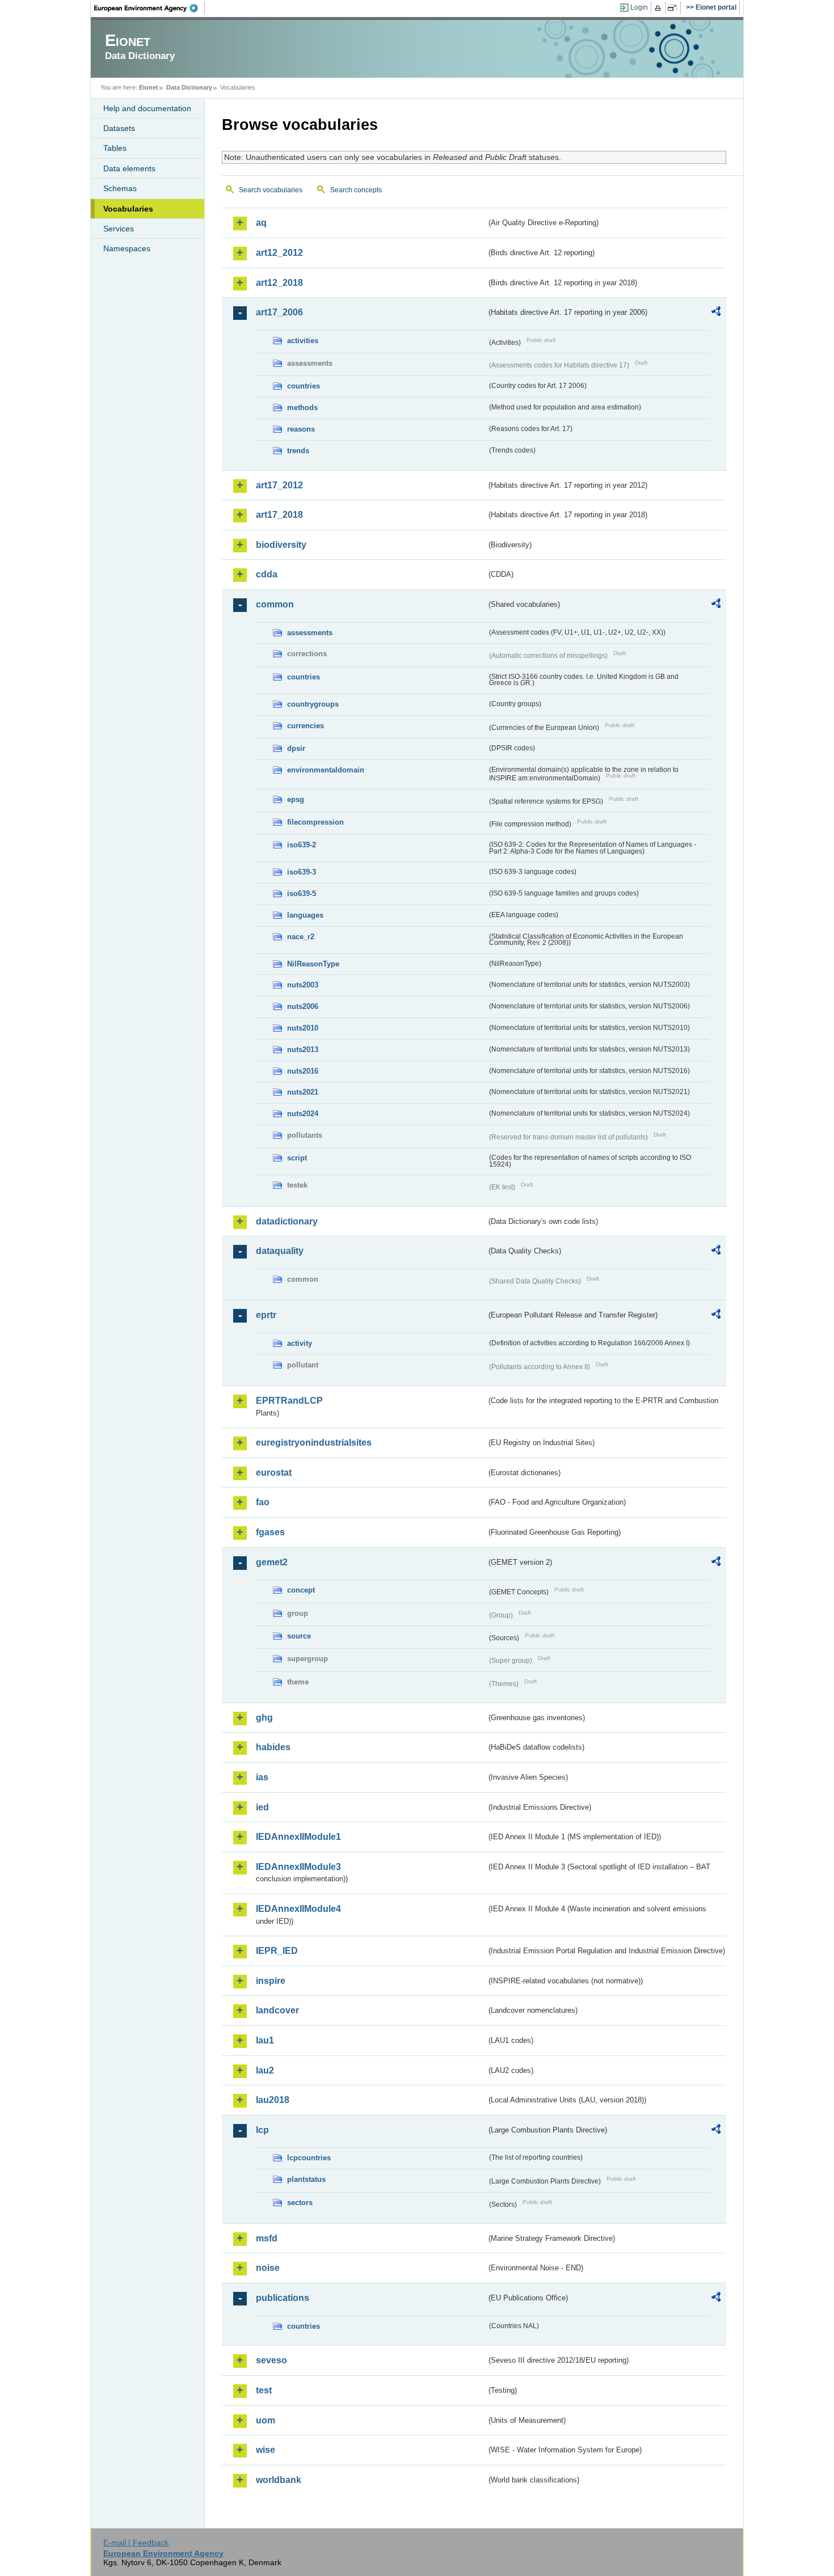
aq (261, 223)
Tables (115, 148)
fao (263, 1502)
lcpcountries (309, 2158)
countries (304, 386)
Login (639, 7)
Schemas (120, 188)
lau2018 (273, 2100)
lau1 (265, 2040)
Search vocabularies (271, 190)
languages (305, 915)
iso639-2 (302, 845)
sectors (300, 2203)
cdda (267, 574)
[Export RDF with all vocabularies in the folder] (716, 313)
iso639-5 (302, 894)
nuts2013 (303, 1050)
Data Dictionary (189, 87)
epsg (296, 799)
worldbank (279, 2480)
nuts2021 (303, 1092)
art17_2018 (279, 515)
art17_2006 (279, 312)
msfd (267, 2238)
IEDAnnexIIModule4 (298, 1909)
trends (298, 451)
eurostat (274, 1473)
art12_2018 (279, 283)
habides (273, 1747)
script (297, 1158)
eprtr (266, 1315)
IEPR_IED (277, 1951)
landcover (277, 2010)
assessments (310, 633)
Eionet (149, 87)
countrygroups (313, 704)
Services (119, 229)
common (275, 604)
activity (300, 1343)
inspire (271, 1981)
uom (266, 2420)
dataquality (280, 1251)
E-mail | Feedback (136, 2543)
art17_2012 (279, 485)
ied (262, 1807)
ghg (264, 1718)
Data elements (129, 168)
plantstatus (306, 2179)
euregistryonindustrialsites (314, 1443)
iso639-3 (302, 872)
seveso (271, 2360)
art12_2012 (279, 253)
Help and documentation (147, 108)
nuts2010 (303, 1028)
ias (262, 1777)
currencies (306, 726)
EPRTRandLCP (289, 1401)
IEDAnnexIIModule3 (298, 1867)
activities (303, 341)
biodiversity (281, 545)
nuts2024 (303, 1114)
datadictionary (287, 1221)
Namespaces (127, 248)
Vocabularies (128, 209)
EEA (150, 8)
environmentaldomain (326, 770)
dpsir (296, 748)
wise (266, 2450)
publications (283, 2298)
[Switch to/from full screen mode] (674, 8)
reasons (301, 429)
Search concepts (356, 190)
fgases (270, 1532)
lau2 (265, 2070)
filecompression (315, 822)
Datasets (119, 128)
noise (268, 2268)
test (264, 2390)
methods (302, 407)
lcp (262, 2130)
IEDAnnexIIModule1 (298, 1837)
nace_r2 (301, 937)
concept (301, 1590)
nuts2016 (303, 1071)
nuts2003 (303, 985)
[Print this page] (660, 8)
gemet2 (272, 1562)
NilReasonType (313, 964)
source (299, 1636)
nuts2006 (303, 1006)
